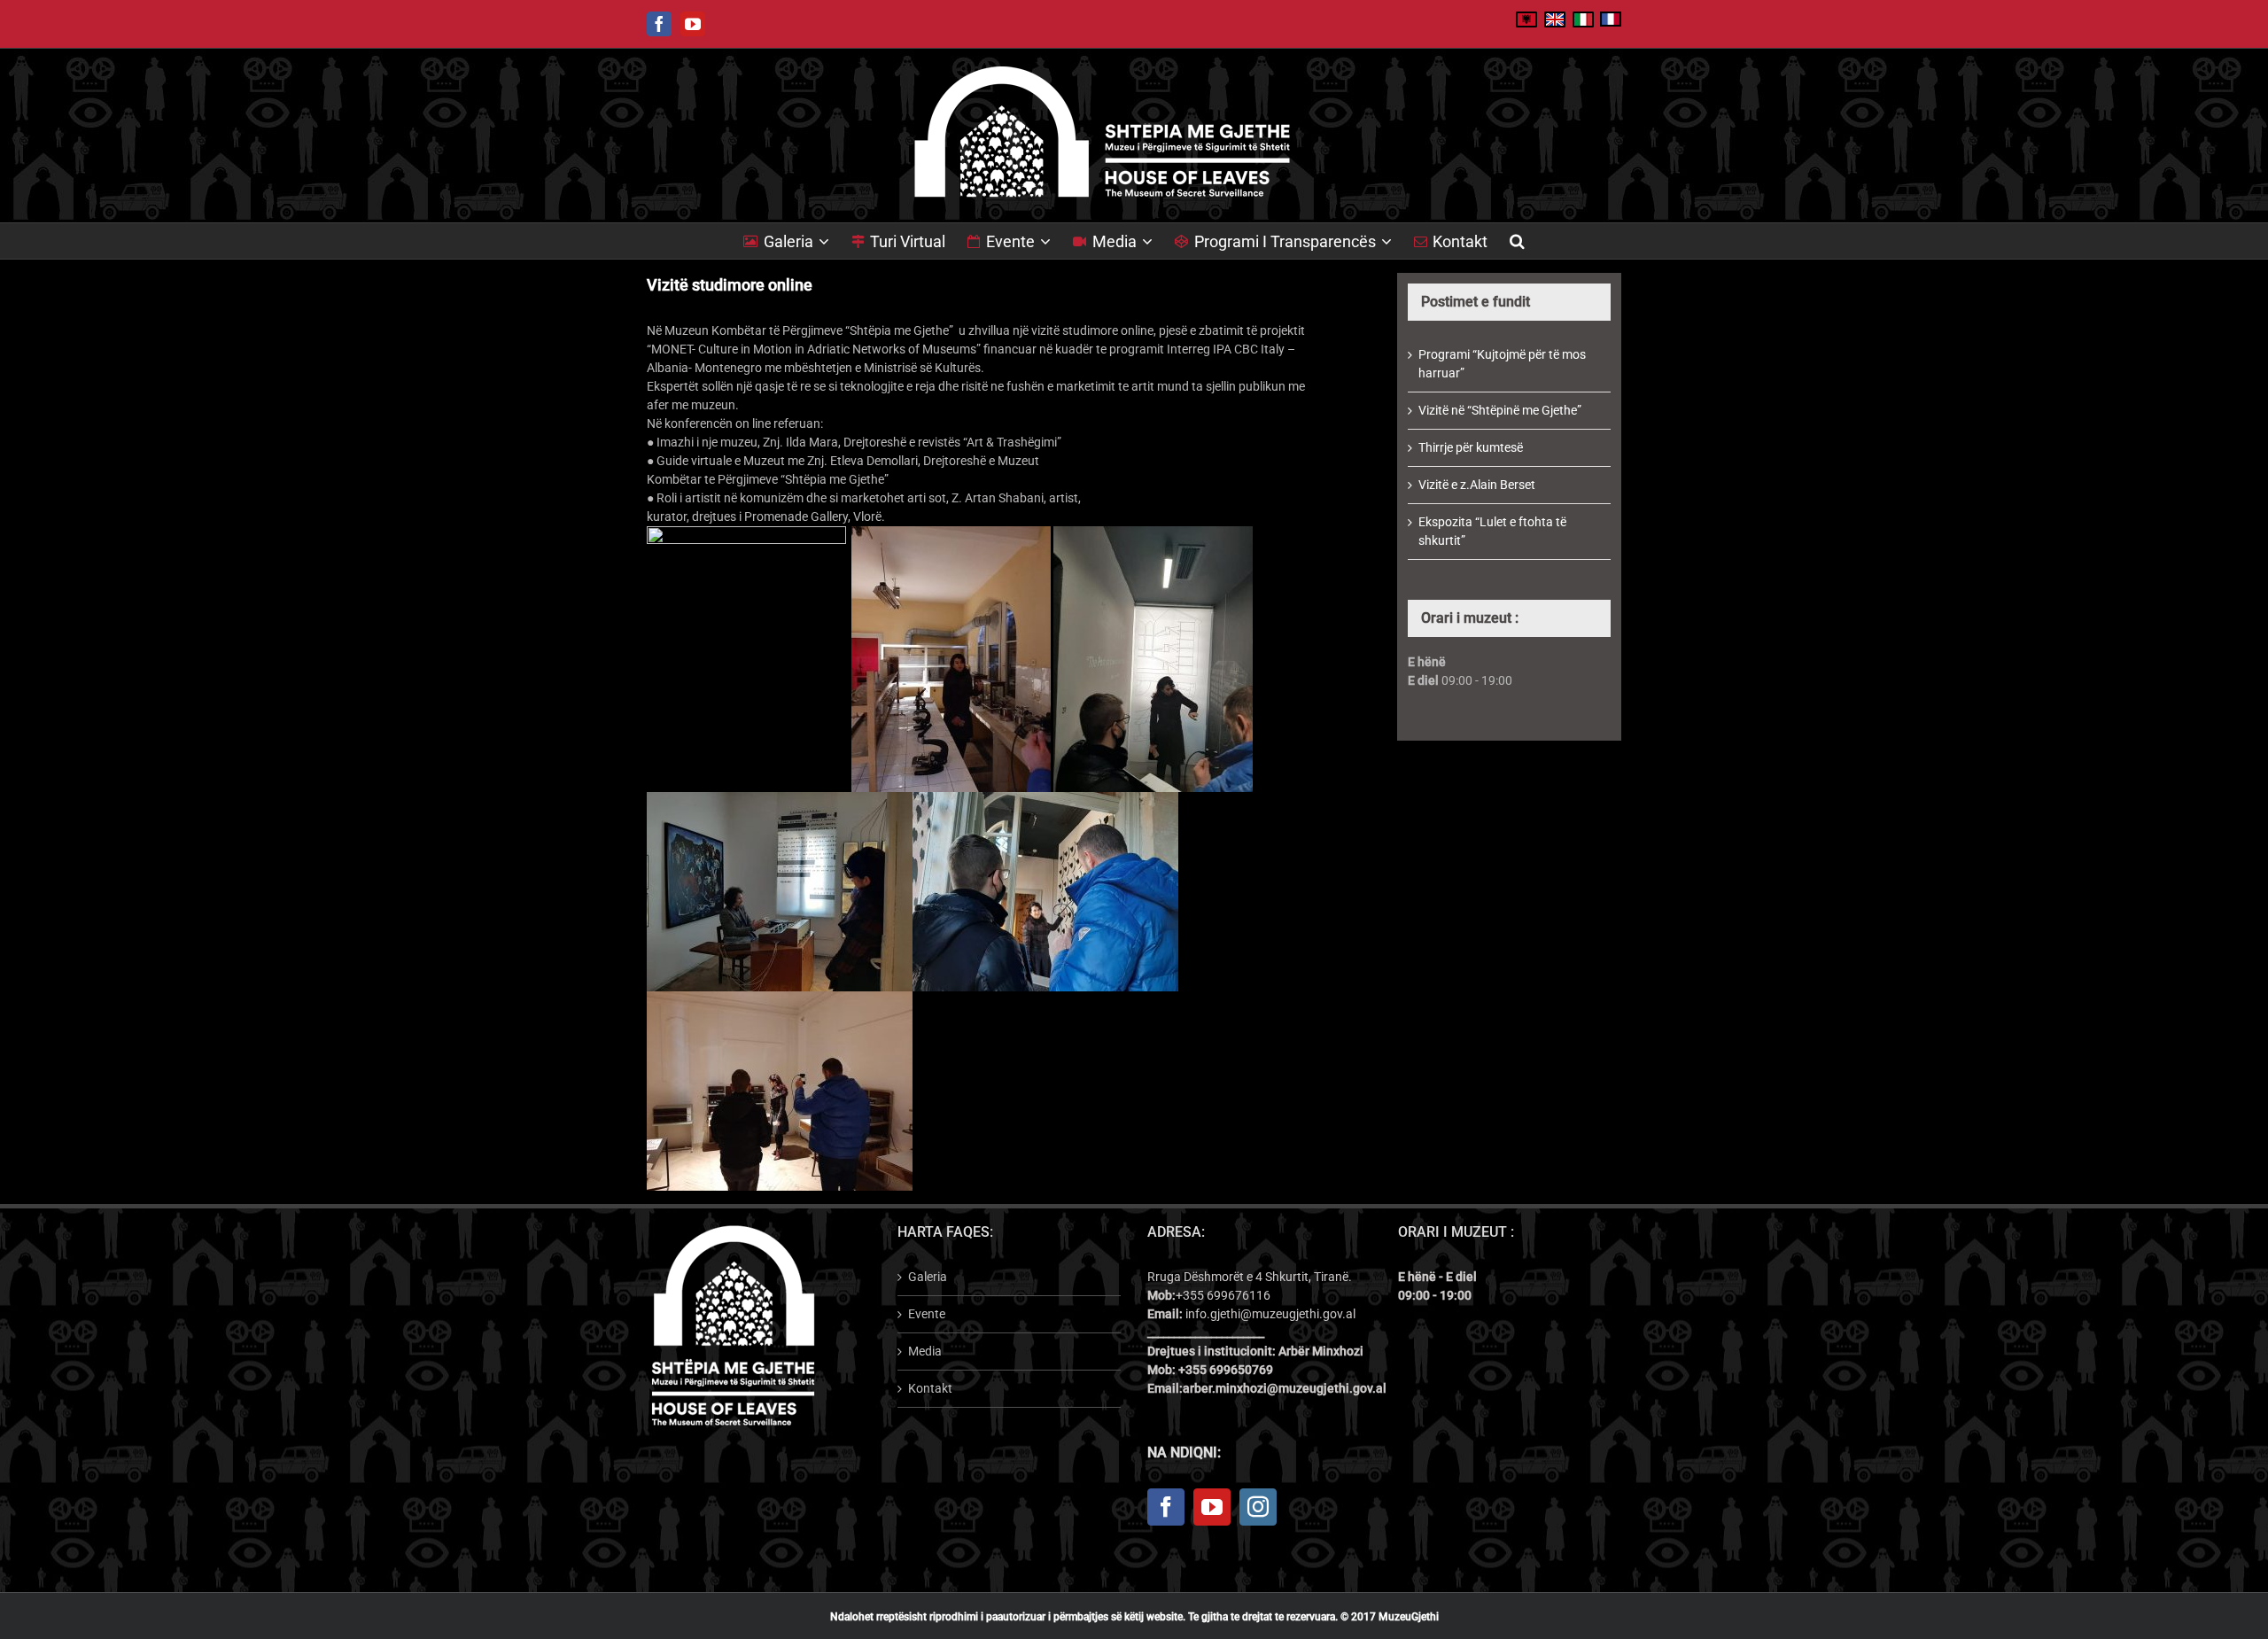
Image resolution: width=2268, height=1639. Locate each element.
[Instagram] (1258, 1507)
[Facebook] (1166, 1507)
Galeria (928, 1277)
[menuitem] (797, 241)
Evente (927, 1314)
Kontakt (930, 1388)
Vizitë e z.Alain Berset (1477, 485)
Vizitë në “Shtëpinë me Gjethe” (1500, 410)
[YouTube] (1212, 1507)
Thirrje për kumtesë (1471, 447)
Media (925, 1351)
